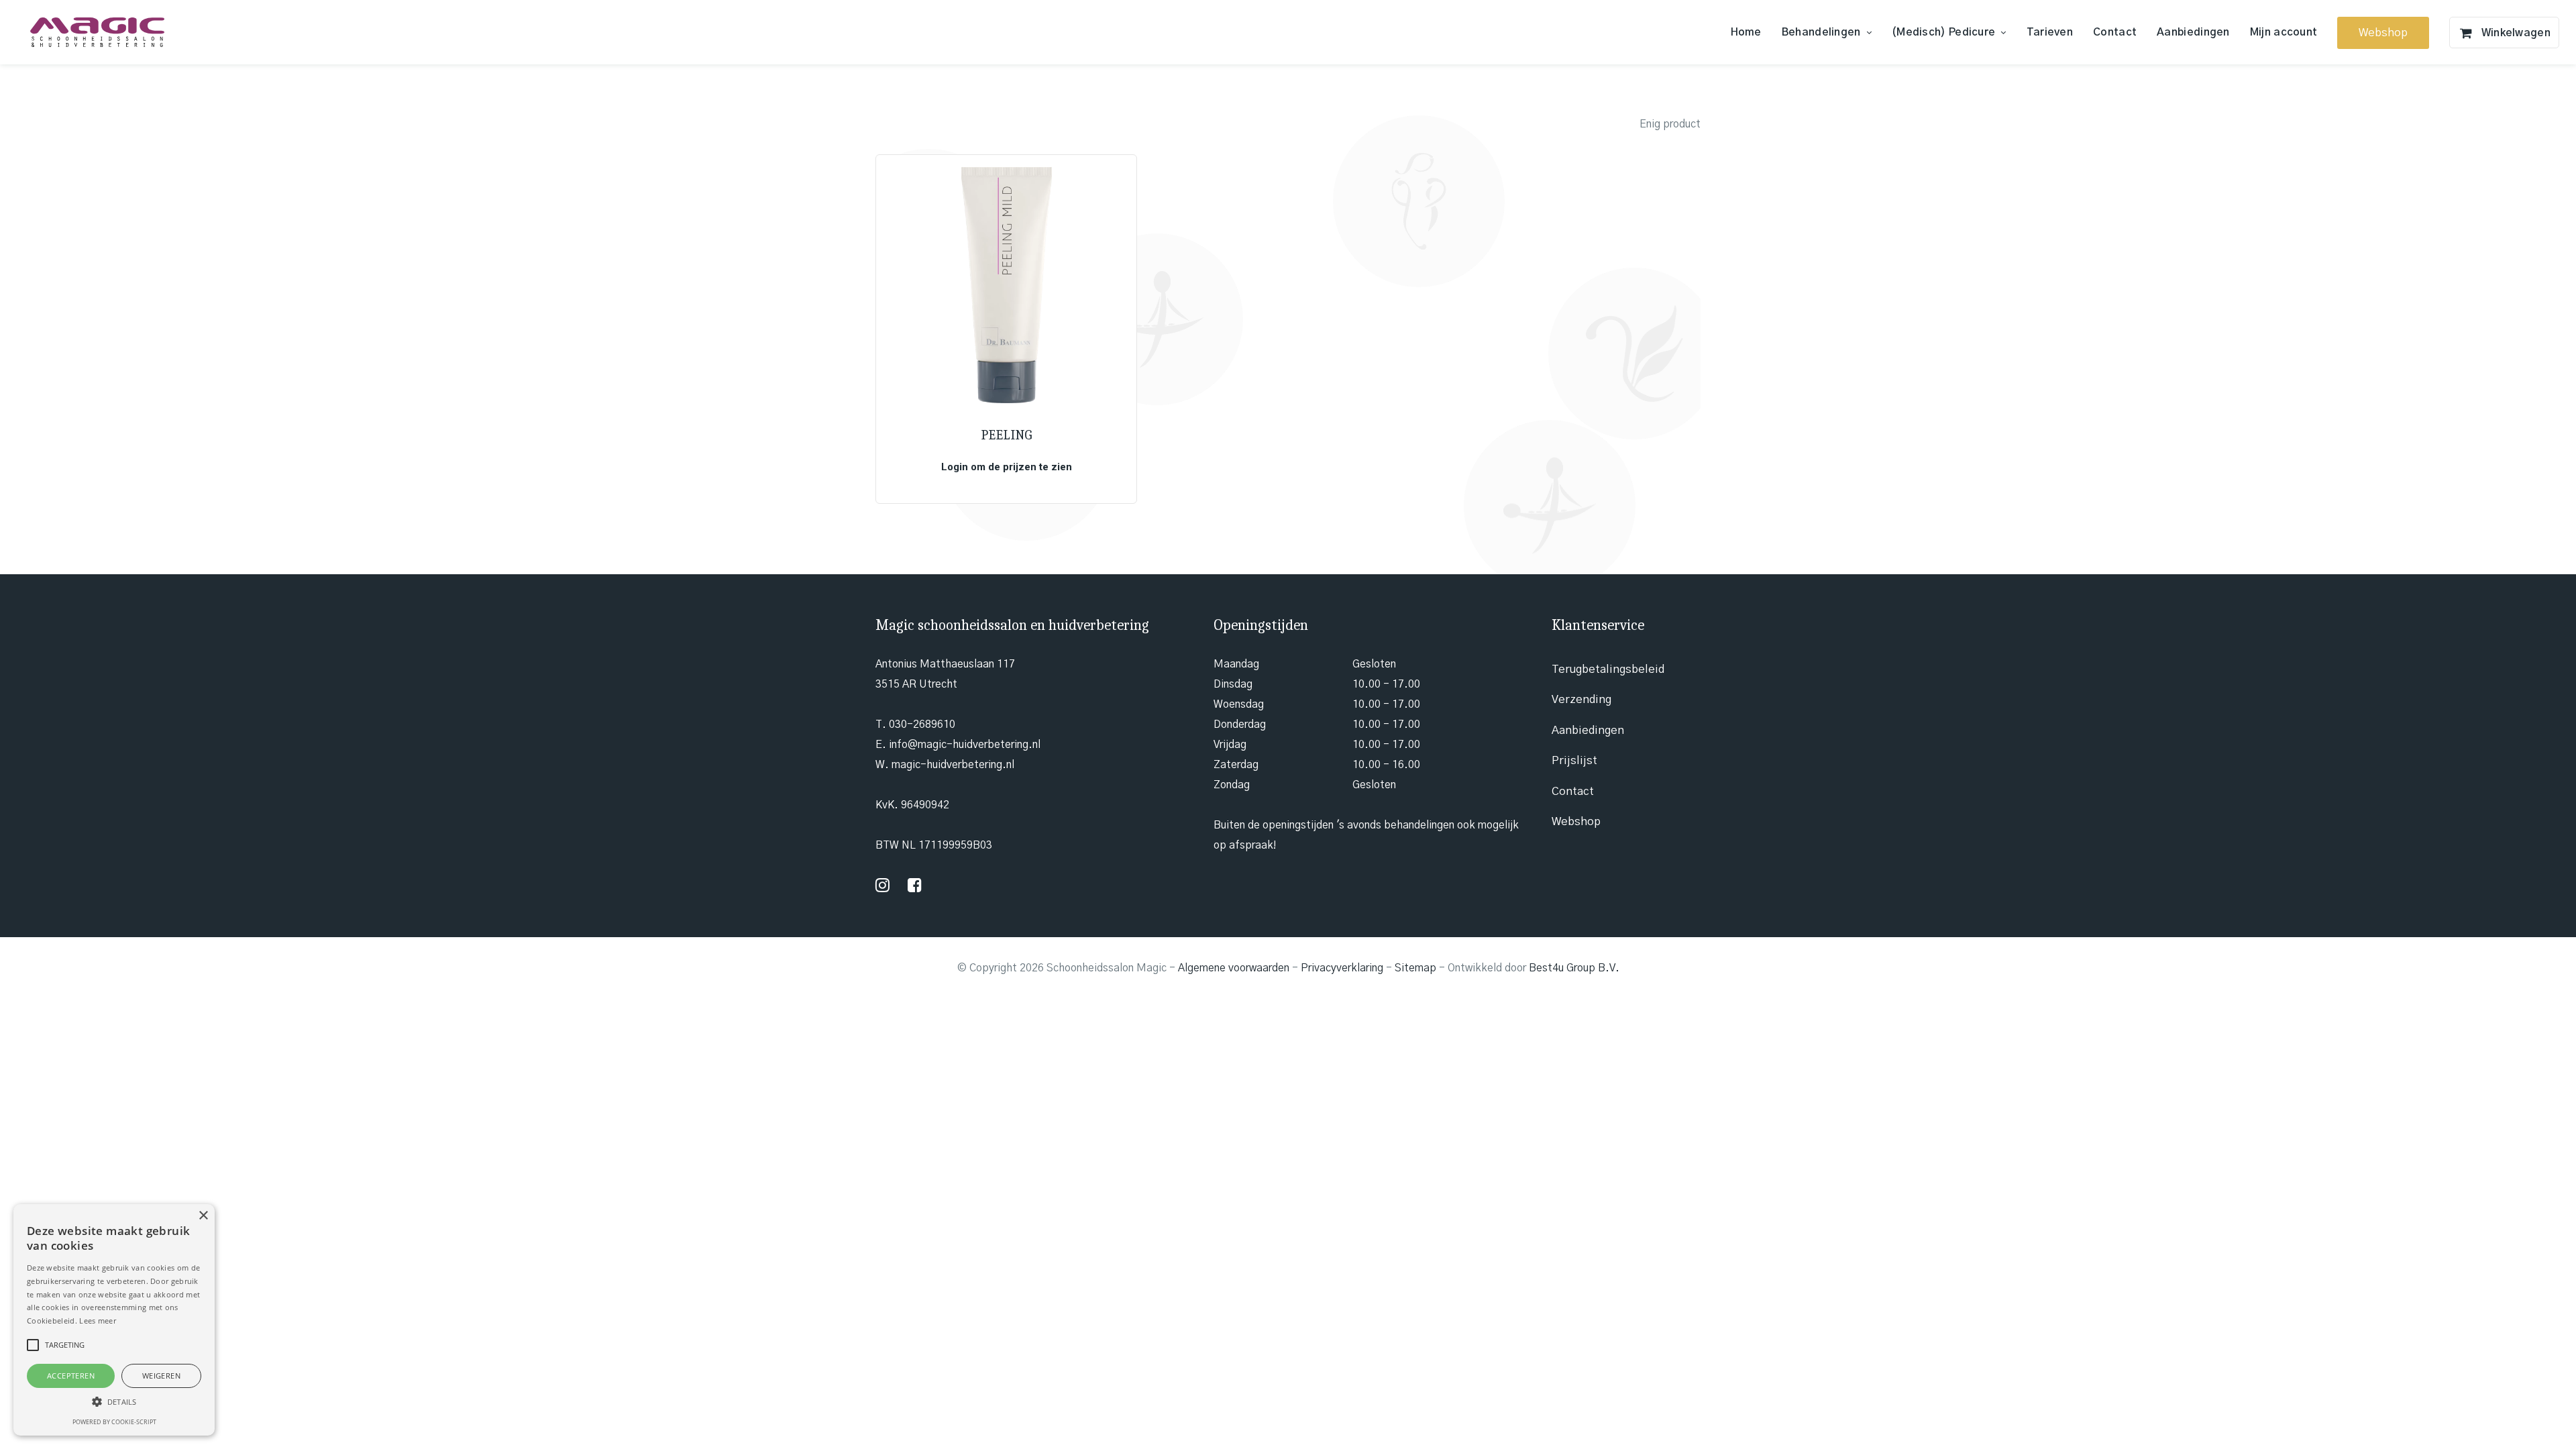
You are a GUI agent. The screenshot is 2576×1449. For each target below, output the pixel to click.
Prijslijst (1574, 760)
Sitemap (1415, 968)
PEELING (1006, 435)
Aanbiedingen (2193, 32)
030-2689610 (922, 724)
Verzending (1581, 699)
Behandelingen (1821, 32)
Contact (2115, 32)
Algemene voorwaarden (1234, 968)
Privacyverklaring (1342, 968)
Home (1746, 32)
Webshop (1576, 821)
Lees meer (98, 1321)
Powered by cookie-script (114, 1422)
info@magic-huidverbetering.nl (965, 745)
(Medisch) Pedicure (1943, 32)
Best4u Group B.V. (1574, 968)
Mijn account (2284, 32)
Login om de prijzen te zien (1007, 467)
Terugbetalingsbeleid (1608, 669)
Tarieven (2050, 32)
